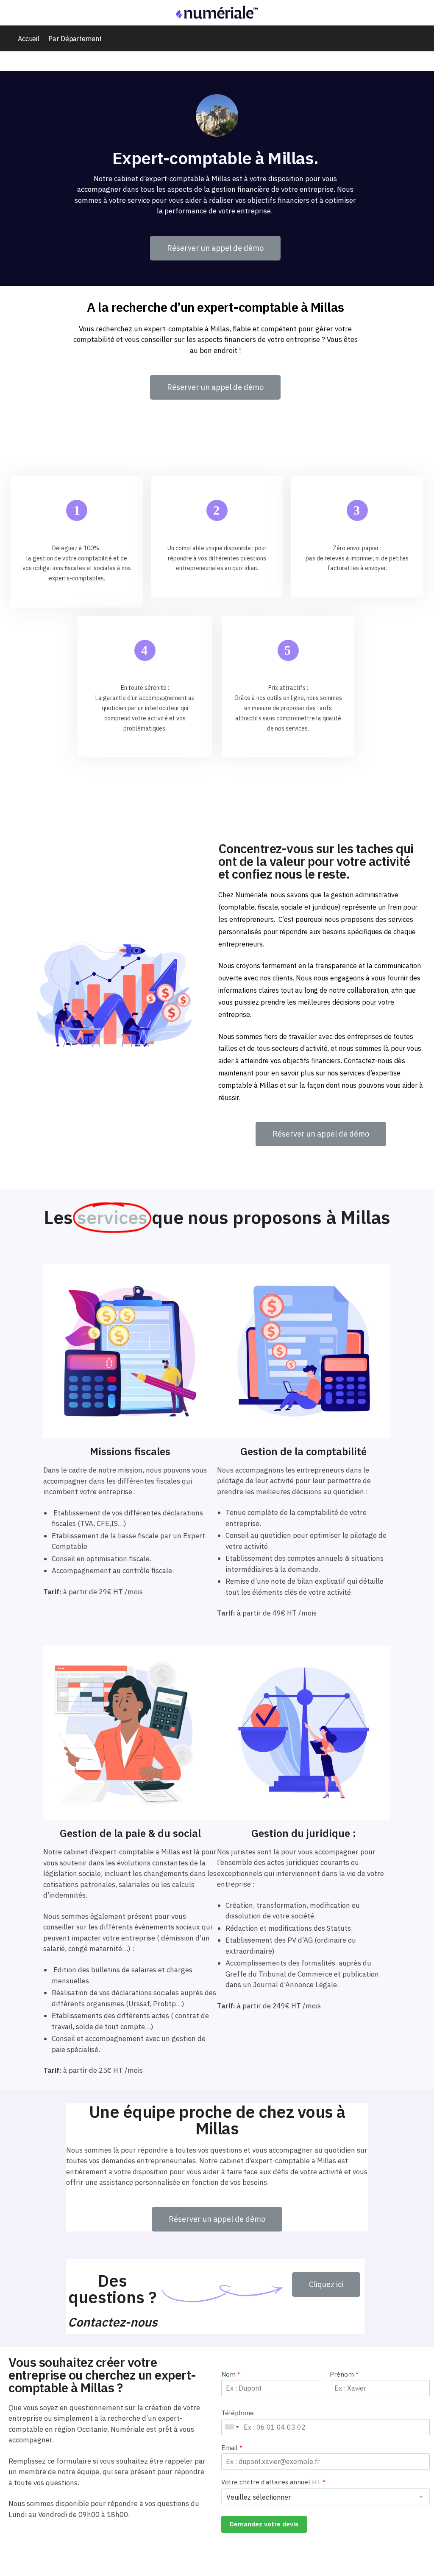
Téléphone (238, 2413)
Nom (231, 2374)
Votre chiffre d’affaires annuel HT (273, 2482)
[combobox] (231, 2427)
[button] (215, 248)
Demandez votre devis (264, 2524)
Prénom (344, 2374)
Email (232, 2448)
